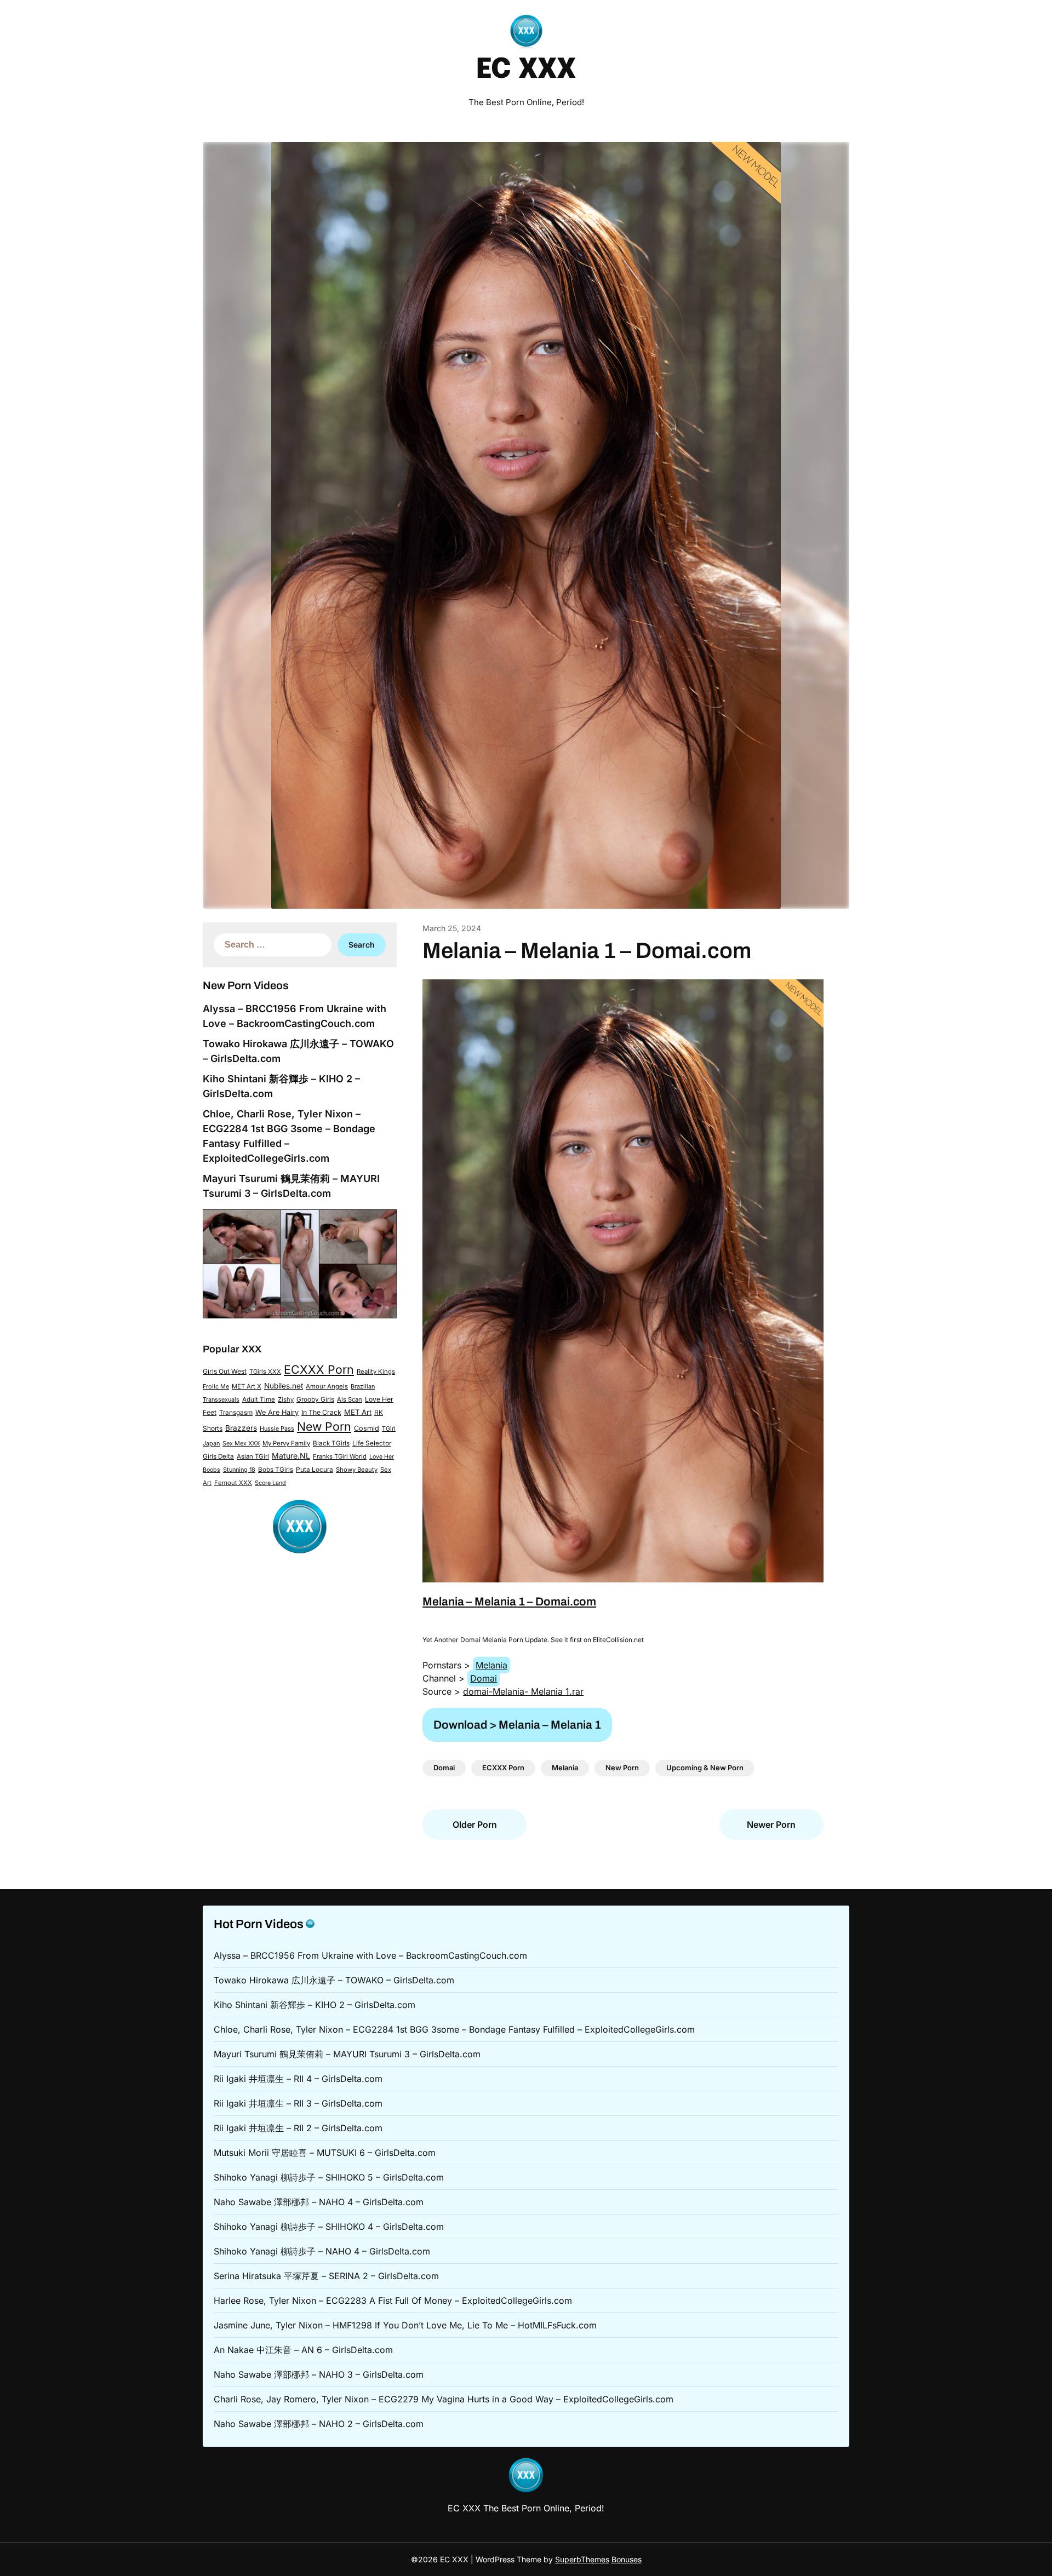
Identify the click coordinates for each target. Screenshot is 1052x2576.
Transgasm (236, 1413)
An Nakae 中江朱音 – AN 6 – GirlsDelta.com (303, 2350)
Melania (491, 1665)
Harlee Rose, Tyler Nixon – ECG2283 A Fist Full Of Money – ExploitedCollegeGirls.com (393, 2300)
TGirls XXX (265, 1372)
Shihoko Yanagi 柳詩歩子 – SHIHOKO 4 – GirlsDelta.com (329, 2227)
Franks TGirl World (340, 1456)
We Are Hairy (277, 1412)
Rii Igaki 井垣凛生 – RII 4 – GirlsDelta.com (298, 2079)
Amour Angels (327, 1386)
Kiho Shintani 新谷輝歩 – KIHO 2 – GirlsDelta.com (315, 2005)
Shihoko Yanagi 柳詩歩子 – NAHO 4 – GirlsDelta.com (322, 2251)
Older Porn (475, 1825)
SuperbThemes (582, 2559)
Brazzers (241, 1428)
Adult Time (259, 1399)
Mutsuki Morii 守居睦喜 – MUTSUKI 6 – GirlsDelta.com (325, 2153)
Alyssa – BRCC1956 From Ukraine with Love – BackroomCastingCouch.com (370, 1955)
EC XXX (526, 70)
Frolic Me (216, 1386)
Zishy (286, 1399)
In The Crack (321, 1412)
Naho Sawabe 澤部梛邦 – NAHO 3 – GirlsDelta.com (319, 2374)
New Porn (324, 1426)
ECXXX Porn (319, 1369)
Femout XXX (233, 1483)
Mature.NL (291, 1456)
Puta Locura (315, 1470)
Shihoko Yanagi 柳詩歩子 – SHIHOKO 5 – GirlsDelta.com (329, 2177)
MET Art (358, 1412)
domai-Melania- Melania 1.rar (523, 1691)
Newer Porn (771, 1825)
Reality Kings (376, 1372)
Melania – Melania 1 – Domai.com (509, 1602)
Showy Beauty (357, 1470)
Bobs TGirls (276, 1470)
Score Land (270, 1483)
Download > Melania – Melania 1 (517, 1725)
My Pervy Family (286, 1443)
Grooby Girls (315, 1399)
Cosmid (367, 1428)
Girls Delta (218, 1456)
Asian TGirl (253, 1456)
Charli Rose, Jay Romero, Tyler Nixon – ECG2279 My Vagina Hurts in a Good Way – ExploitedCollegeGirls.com (444, 2399)
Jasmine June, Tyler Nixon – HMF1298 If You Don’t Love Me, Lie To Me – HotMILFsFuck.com (405, 2325)
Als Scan (350, 1399)
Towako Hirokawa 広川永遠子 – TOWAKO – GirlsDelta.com (334, 1980)
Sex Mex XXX (241, 1443)
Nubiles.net (284, 1386)
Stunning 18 (239, 1470)
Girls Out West (225, 1371)
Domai (484, 1678)
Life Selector (372, 1443)
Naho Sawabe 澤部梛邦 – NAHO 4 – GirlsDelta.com (319, 2202)
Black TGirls (331, 1443)
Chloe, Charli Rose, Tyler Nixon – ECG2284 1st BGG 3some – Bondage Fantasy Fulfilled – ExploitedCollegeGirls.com (454, 2029)
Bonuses (627, 2559)
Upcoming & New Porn (705, 1768)
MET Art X (247, 1386)
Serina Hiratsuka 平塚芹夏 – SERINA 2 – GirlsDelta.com (326, 2276)
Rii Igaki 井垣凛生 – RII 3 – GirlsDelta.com (298, 2103)
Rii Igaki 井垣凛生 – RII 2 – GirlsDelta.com (298, 2128)
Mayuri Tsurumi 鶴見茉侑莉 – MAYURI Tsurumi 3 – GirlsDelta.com (347, 2054)
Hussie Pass (277, 1428)
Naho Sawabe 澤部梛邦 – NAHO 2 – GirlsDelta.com (319, 2424)
